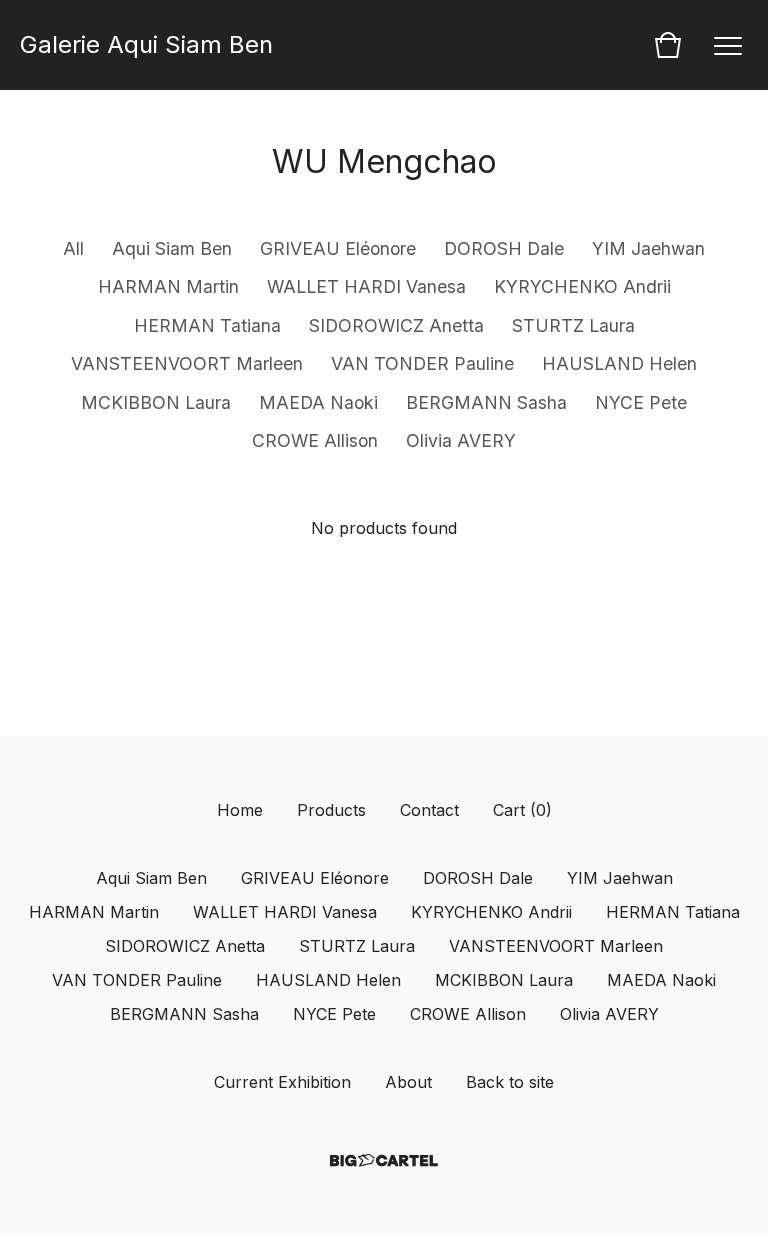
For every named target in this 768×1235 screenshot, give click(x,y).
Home (240, 810)
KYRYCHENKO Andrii (582, 286)
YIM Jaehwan (648, 248)
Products (331, 810)
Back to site (510, 1082)
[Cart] (668, 45)
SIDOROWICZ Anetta (396, 325)
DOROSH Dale (504, 248)
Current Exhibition (282, 1082)
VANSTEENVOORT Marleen (187, 363)
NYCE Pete (641, 402)
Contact (429, 810)
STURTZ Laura (573, 325)
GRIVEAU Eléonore (338, 248)
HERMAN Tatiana (207, 325)
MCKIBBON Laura (156, 402)
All (73, 248)
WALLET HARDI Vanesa (366, 286)
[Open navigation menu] (728, 45)
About (408, 1082)
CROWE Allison (315, 440)
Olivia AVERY (461, 440)
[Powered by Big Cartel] (384, 1160)
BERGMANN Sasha (486, 402)
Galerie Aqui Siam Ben (146, 44)
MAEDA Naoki (318, 402)
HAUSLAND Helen (619, 363)
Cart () (522, 810)
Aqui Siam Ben (172, 248)
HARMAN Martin (168, 286)
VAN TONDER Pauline (422, 363)
